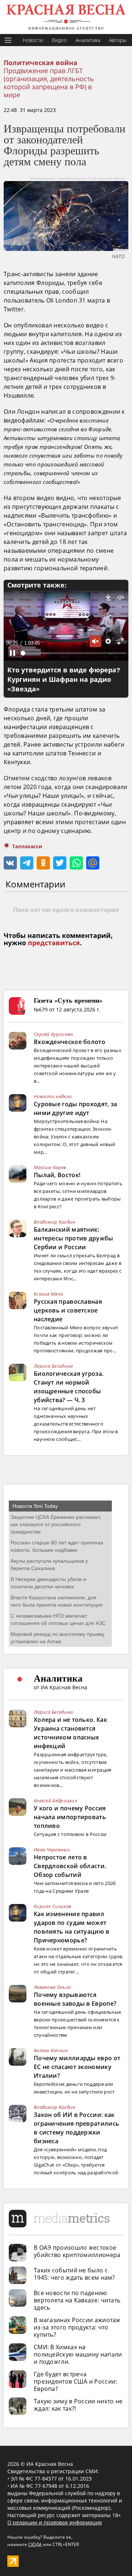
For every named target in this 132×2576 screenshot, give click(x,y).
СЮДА (35, 2544)
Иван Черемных (52, 1850)
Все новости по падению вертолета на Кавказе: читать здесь (77, 2300)
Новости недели (53, 1096)
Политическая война (41, 63)
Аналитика (88, 40)
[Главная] (66, 17)
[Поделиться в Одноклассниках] (43, 863)
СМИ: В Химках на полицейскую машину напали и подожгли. (78, 2354)
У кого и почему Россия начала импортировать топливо (70, 1817)
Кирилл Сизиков (52, 1906)
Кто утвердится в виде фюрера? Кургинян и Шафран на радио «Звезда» (64, 680)
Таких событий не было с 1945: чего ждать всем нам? (74, 2274)
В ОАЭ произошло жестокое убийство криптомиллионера (77, 2251)
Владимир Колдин (55, 1222)
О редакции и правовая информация (55, 2522)
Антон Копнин (51, 2050)
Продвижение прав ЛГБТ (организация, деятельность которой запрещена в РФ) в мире (49, 83)
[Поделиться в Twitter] (60, 863)
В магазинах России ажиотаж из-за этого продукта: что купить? (77, 2327)
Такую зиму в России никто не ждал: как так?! (78, 2405)
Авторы (118, 40)
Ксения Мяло (48, 1294)
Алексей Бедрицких (55, 1800)
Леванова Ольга (52, 1987)
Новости (33, 40)
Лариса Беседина (53, 1366)
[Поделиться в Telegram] (27, 863)
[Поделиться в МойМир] (93, 863)
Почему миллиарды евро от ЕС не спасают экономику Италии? (77, 2067)
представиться (54, 943)
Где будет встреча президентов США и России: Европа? (76, 2381)
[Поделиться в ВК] (10, 863)
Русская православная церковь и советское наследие (68, 1310)
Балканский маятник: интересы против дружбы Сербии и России (74, 1238)
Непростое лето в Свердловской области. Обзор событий (70, 1866)
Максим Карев (50, 1167)
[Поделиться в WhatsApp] (76, 863)
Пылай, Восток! (57, 1175)
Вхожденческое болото (69, 1042)
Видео (59, 40)
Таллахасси (27, 846)
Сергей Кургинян (54, 1034)
